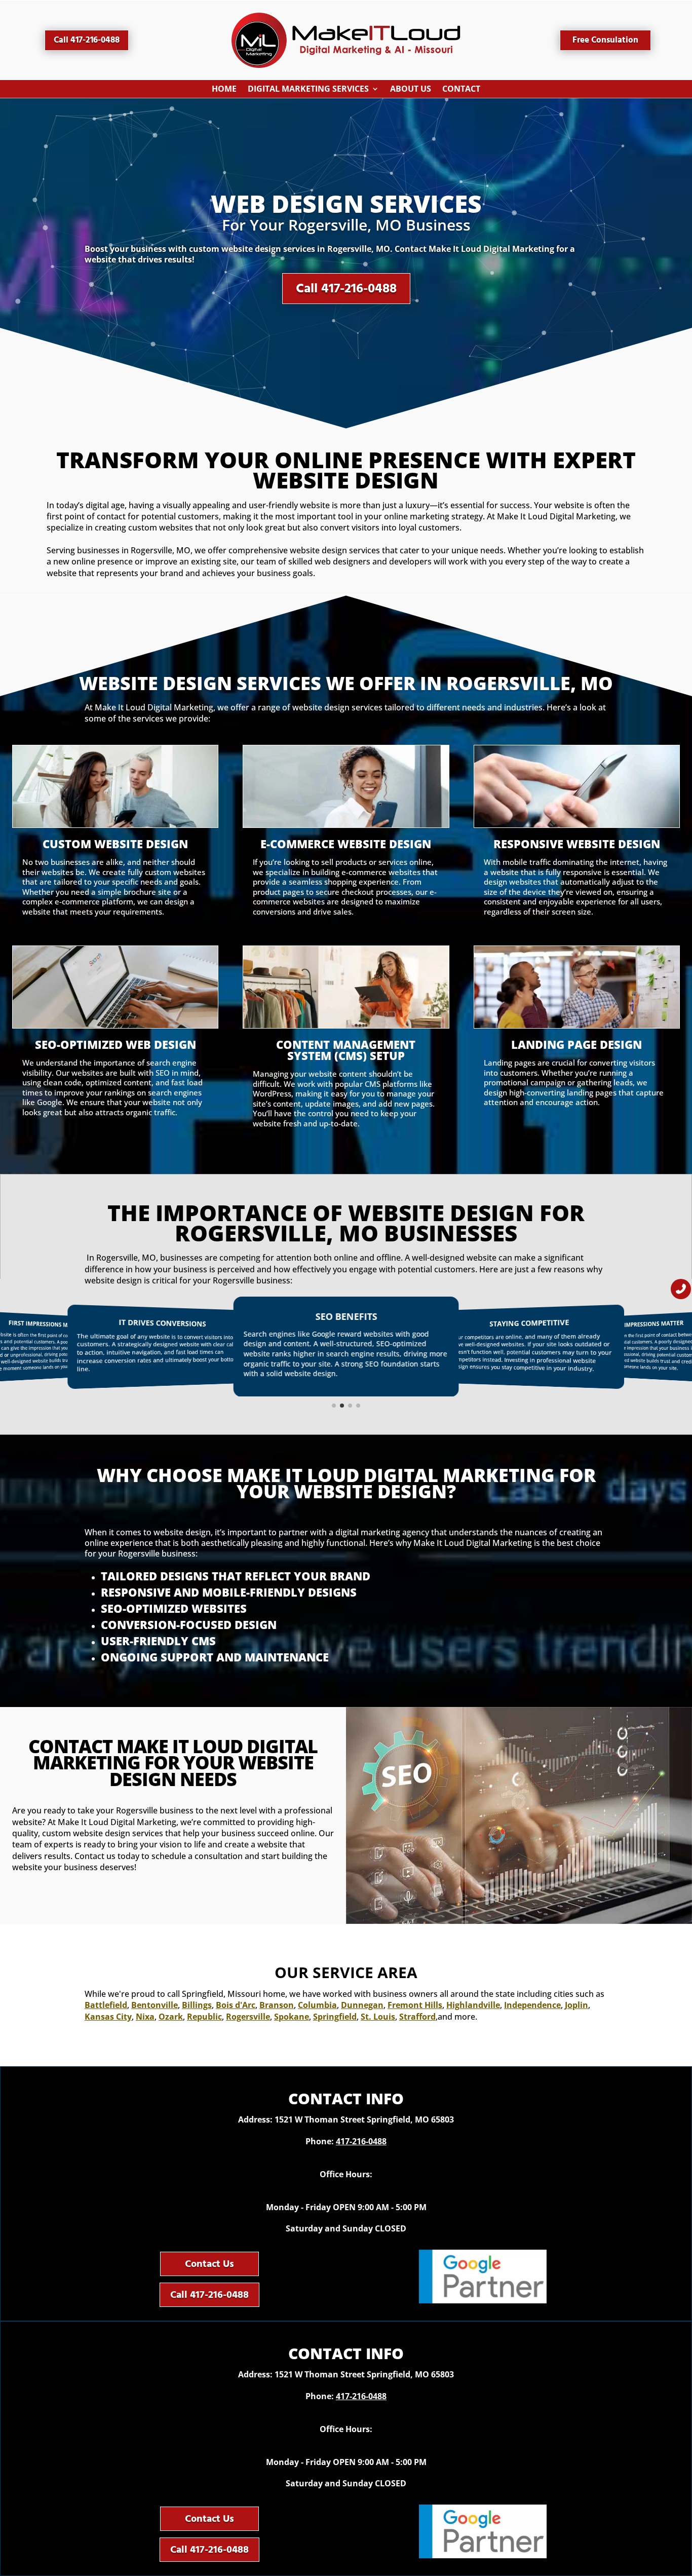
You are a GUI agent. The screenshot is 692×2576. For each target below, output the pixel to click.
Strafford (417, 2017)
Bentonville (155, 2005)
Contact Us (209, 2264)
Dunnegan (362, 2005)
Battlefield (106, 2005)
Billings (197, 2005)
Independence (532, 2005)
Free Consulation (605, 40)
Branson (277, 2005)
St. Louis (378, 2017)
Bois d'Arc (236, 2005)
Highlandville (473, 2005)
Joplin (576, 2005)
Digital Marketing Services (308, 91)
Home (224, 91)
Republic (204, 2017)
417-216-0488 (361, 2141)
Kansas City (108, 2017)
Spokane (292, 2017)
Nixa (145, 2017)
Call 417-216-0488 (87, 40)
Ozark (171, 2017)
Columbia (317, 2005)
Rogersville (248, 2017)
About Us (411, 91)
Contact (461, 91)
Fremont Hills (415, 2005)
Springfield (335, 2017)
